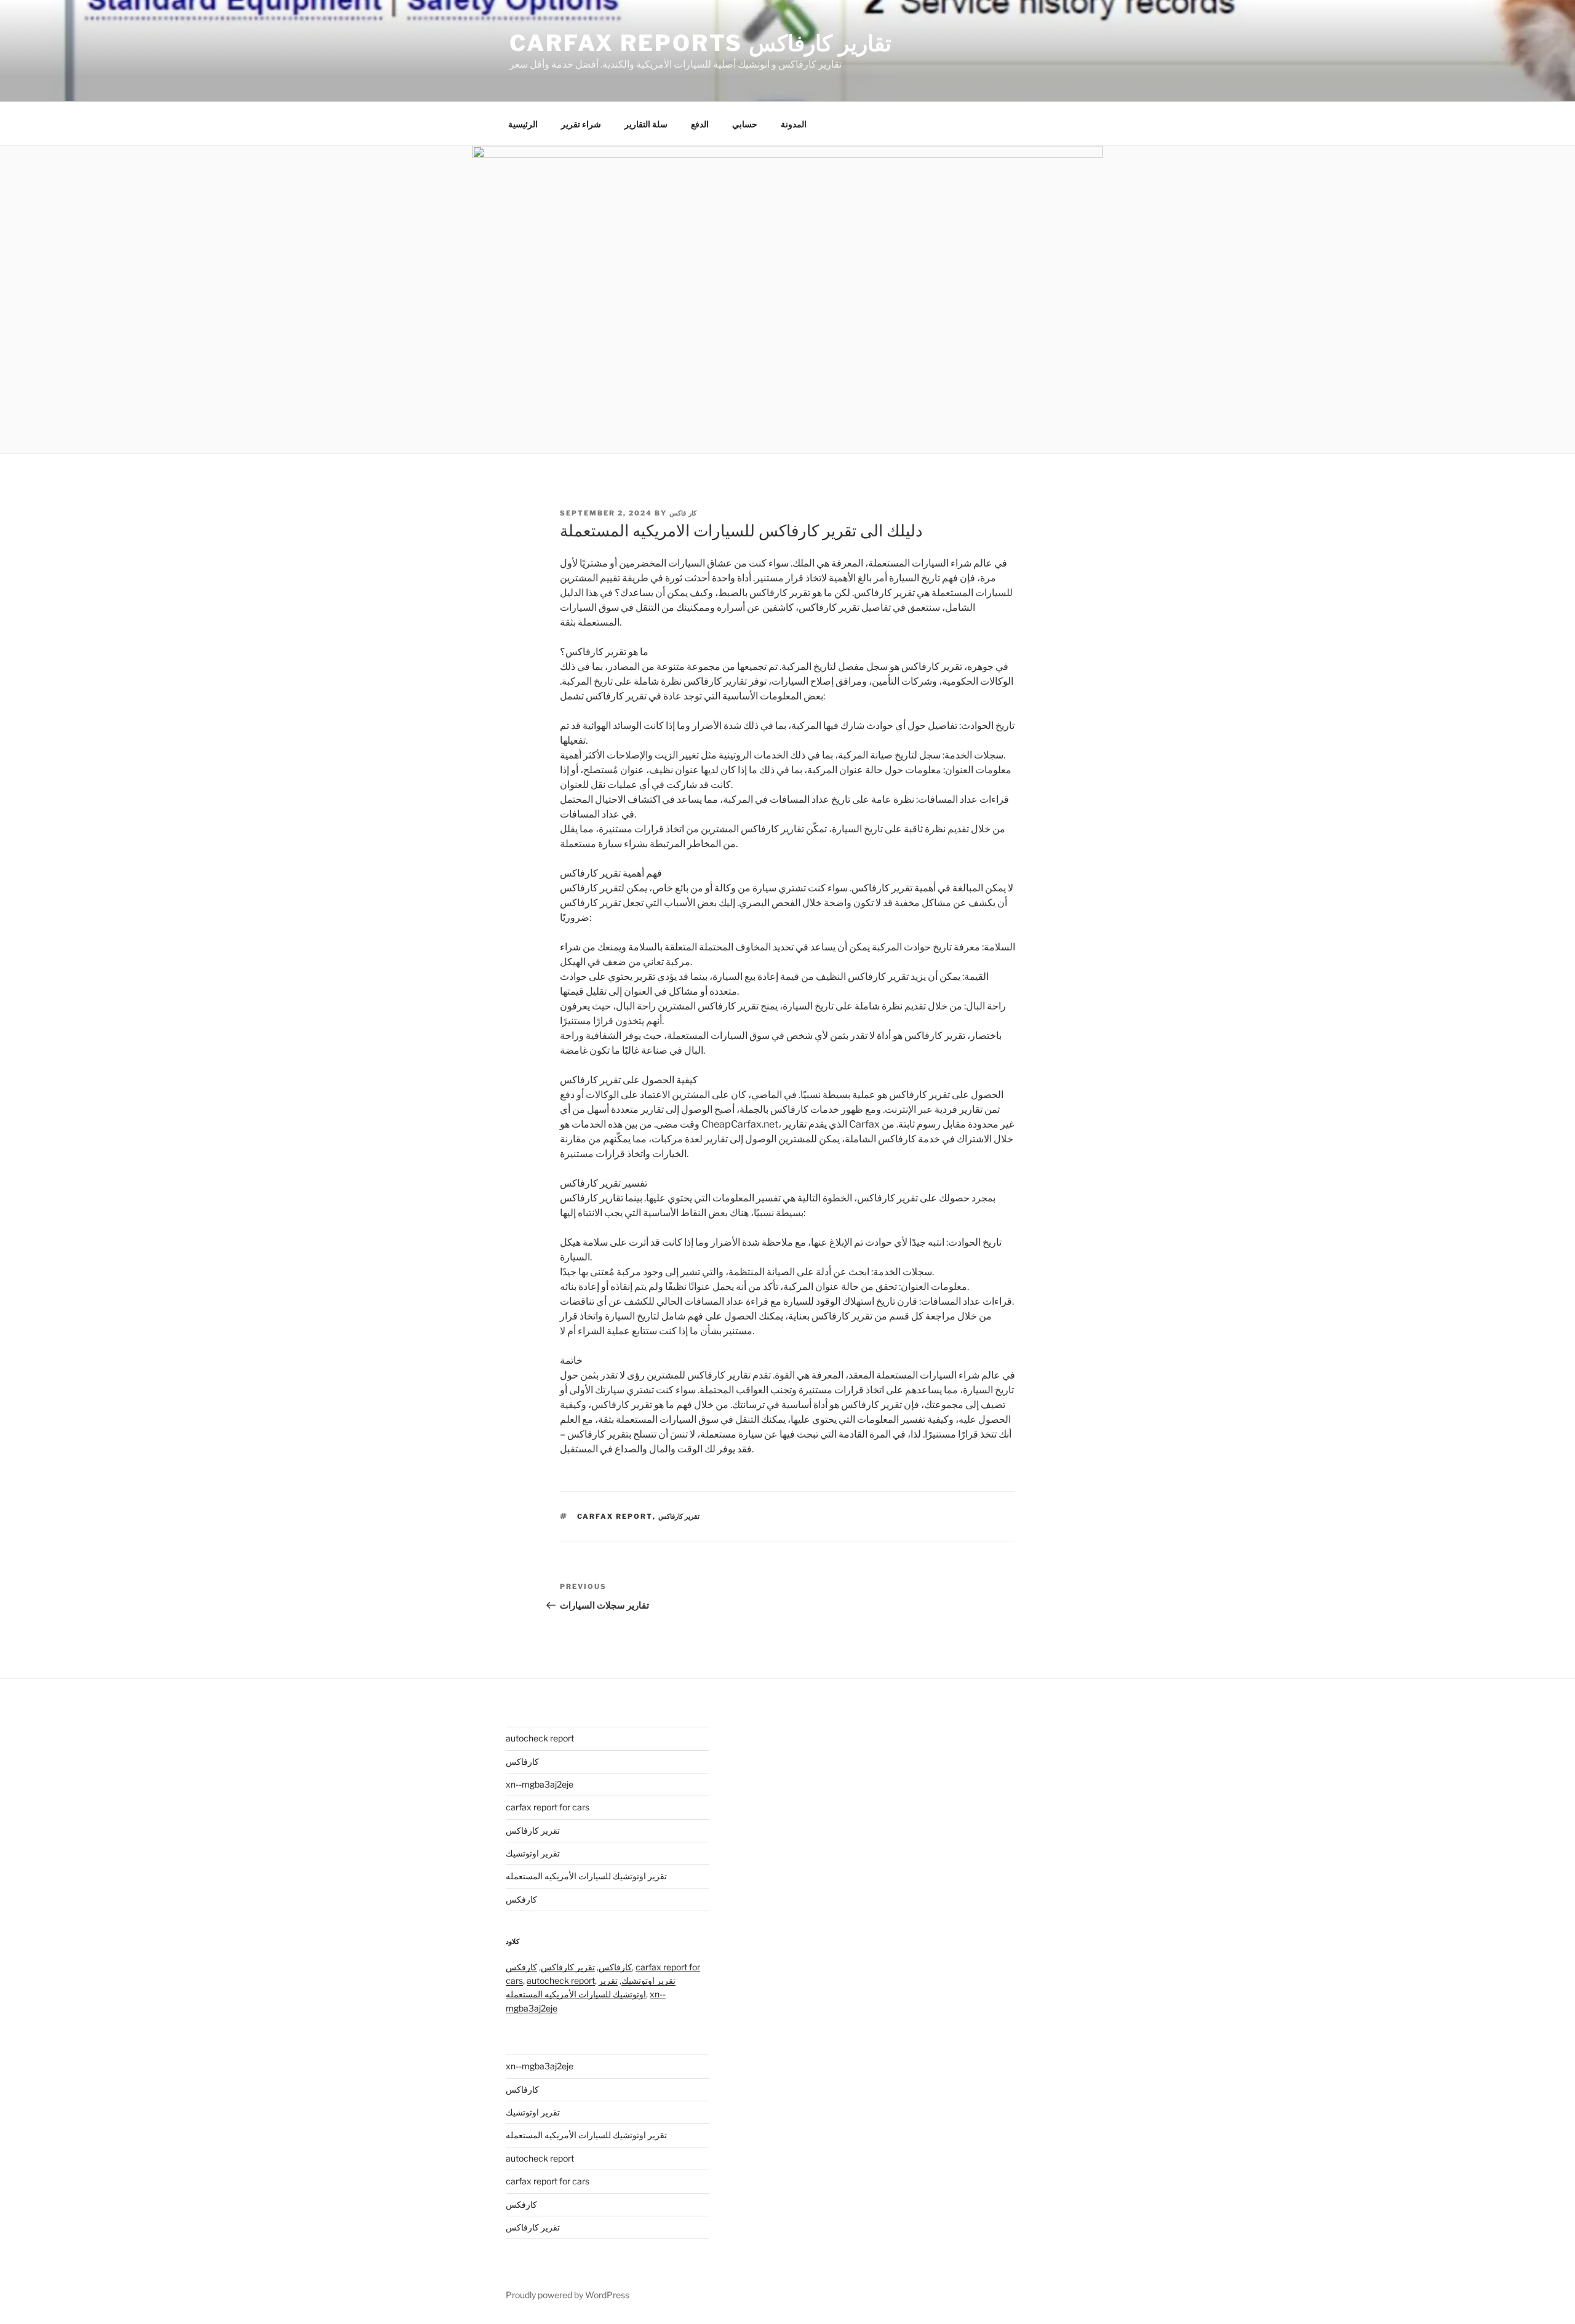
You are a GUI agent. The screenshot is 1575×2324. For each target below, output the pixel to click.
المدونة (794, 124)
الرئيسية (523, 124)
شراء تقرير (581, 124)
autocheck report (540, 1738)
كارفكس (521, 1899)
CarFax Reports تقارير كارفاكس (700, 43)
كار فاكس (683, 513)
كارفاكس (522, 1761)
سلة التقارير (646, 124)
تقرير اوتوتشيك (533, 1853)
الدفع (700, 124)
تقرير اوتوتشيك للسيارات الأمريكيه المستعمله (586, 1876)
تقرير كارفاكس (679, 1516)
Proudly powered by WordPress (568, 2295)
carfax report (615, 1516)
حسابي (745, 124)
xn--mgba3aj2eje (540, 1784)
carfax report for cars (548, 1807)
